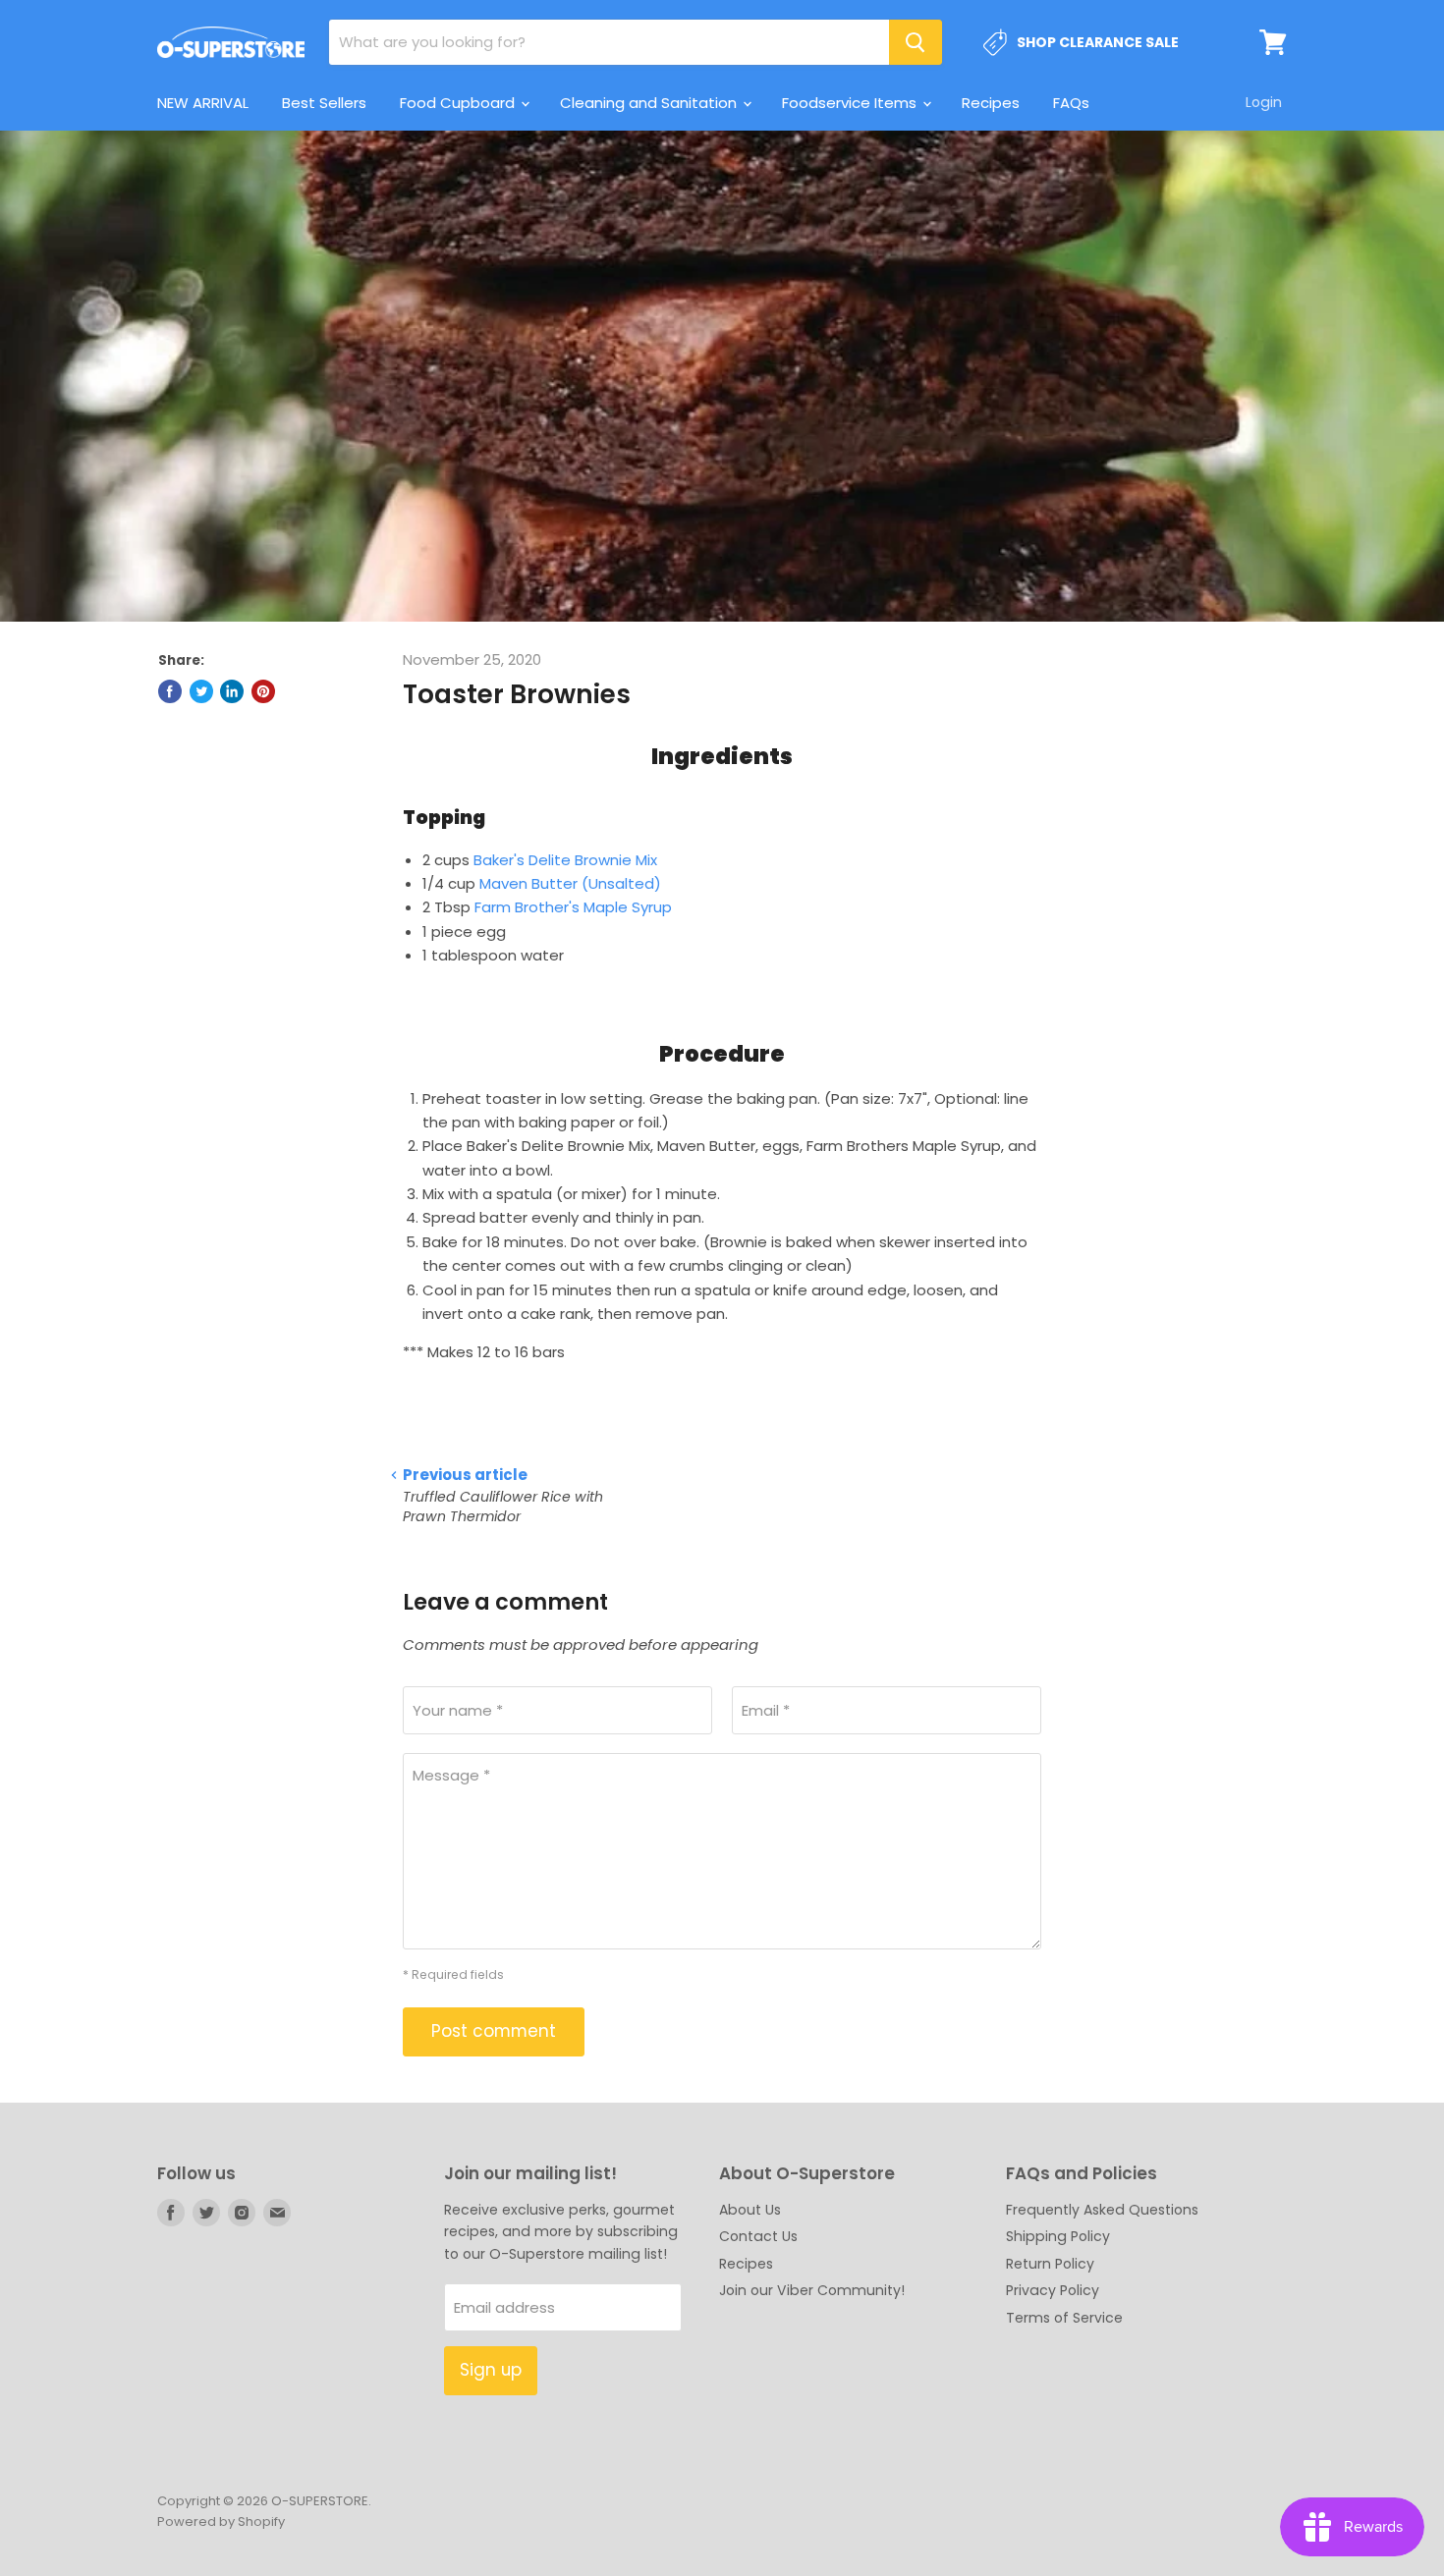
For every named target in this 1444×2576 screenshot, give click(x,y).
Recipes (991, 103)
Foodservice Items (851, 103)
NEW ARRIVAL (203, 103)
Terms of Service (1064, 2318)
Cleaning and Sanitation (650, 103)
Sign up (491, 2370)
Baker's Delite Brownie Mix (565, 860)
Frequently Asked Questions (1102, 2210)
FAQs (1071, 103)
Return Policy (1050, 2264)
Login (1264, 102)
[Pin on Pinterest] (263, 691)
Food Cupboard (459, 103)
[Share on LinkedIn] (232, 691)
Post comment (494, 2031)
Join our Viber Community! (812, 2290)
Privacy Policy (1053, 2290)
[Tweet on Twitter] (201, 691)
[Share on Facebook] (170, 691)
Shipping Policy (1058, 2236)
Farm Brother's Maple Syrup (573, 907)
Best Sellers (324, 103)
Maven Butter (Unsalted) (570, 883)
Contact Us (758, 2236)
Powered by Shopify (221, 2521)
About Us (750, 2210)
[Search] (916, 42)
